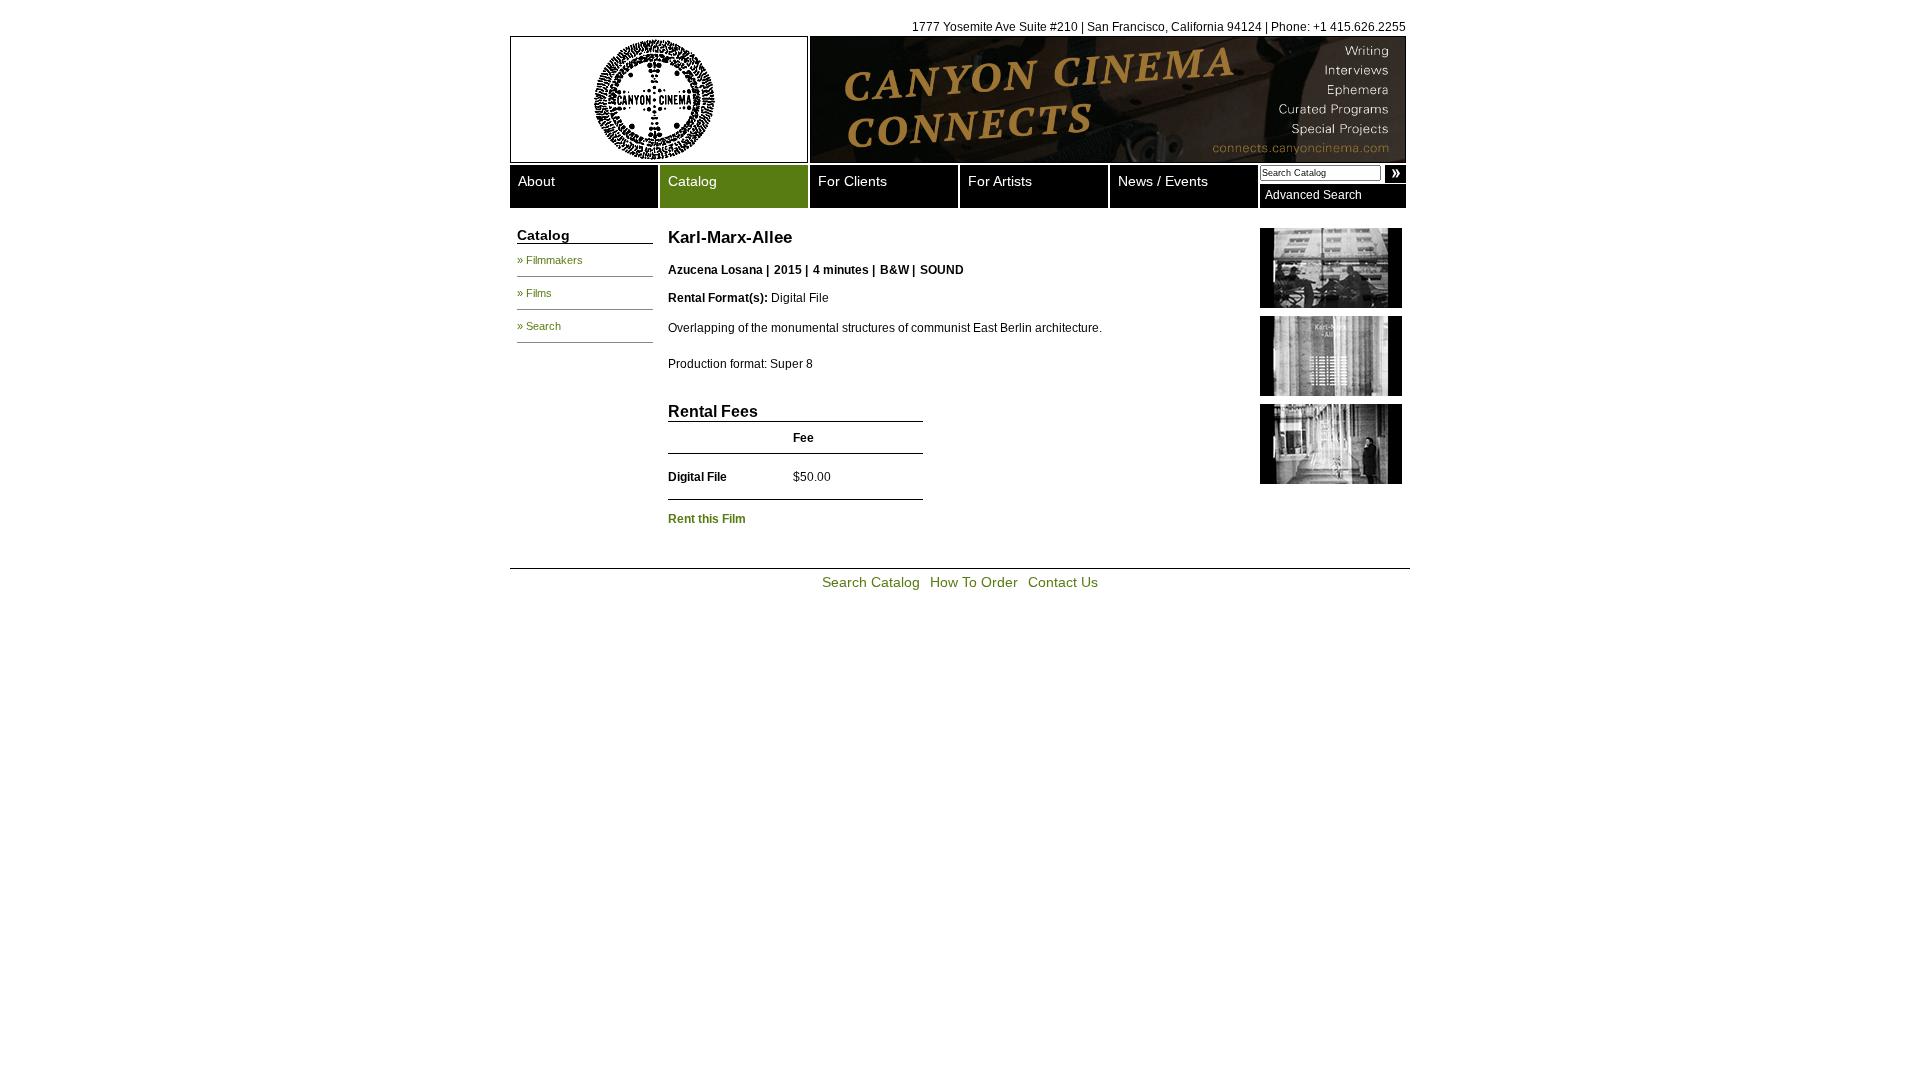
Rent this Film (707, 519)
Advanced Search (1313, 195)
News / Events (1163, 181)
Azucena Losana (715, 270)
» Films (534, 293)
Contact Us (1063, 582)
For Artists (1000, 181)
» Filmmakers (550, 260)
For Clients (852, 181)
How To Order (974, 582)
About (536, 181)
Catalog (692, 181)
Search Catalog (871, 582)
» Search (539, 326)
